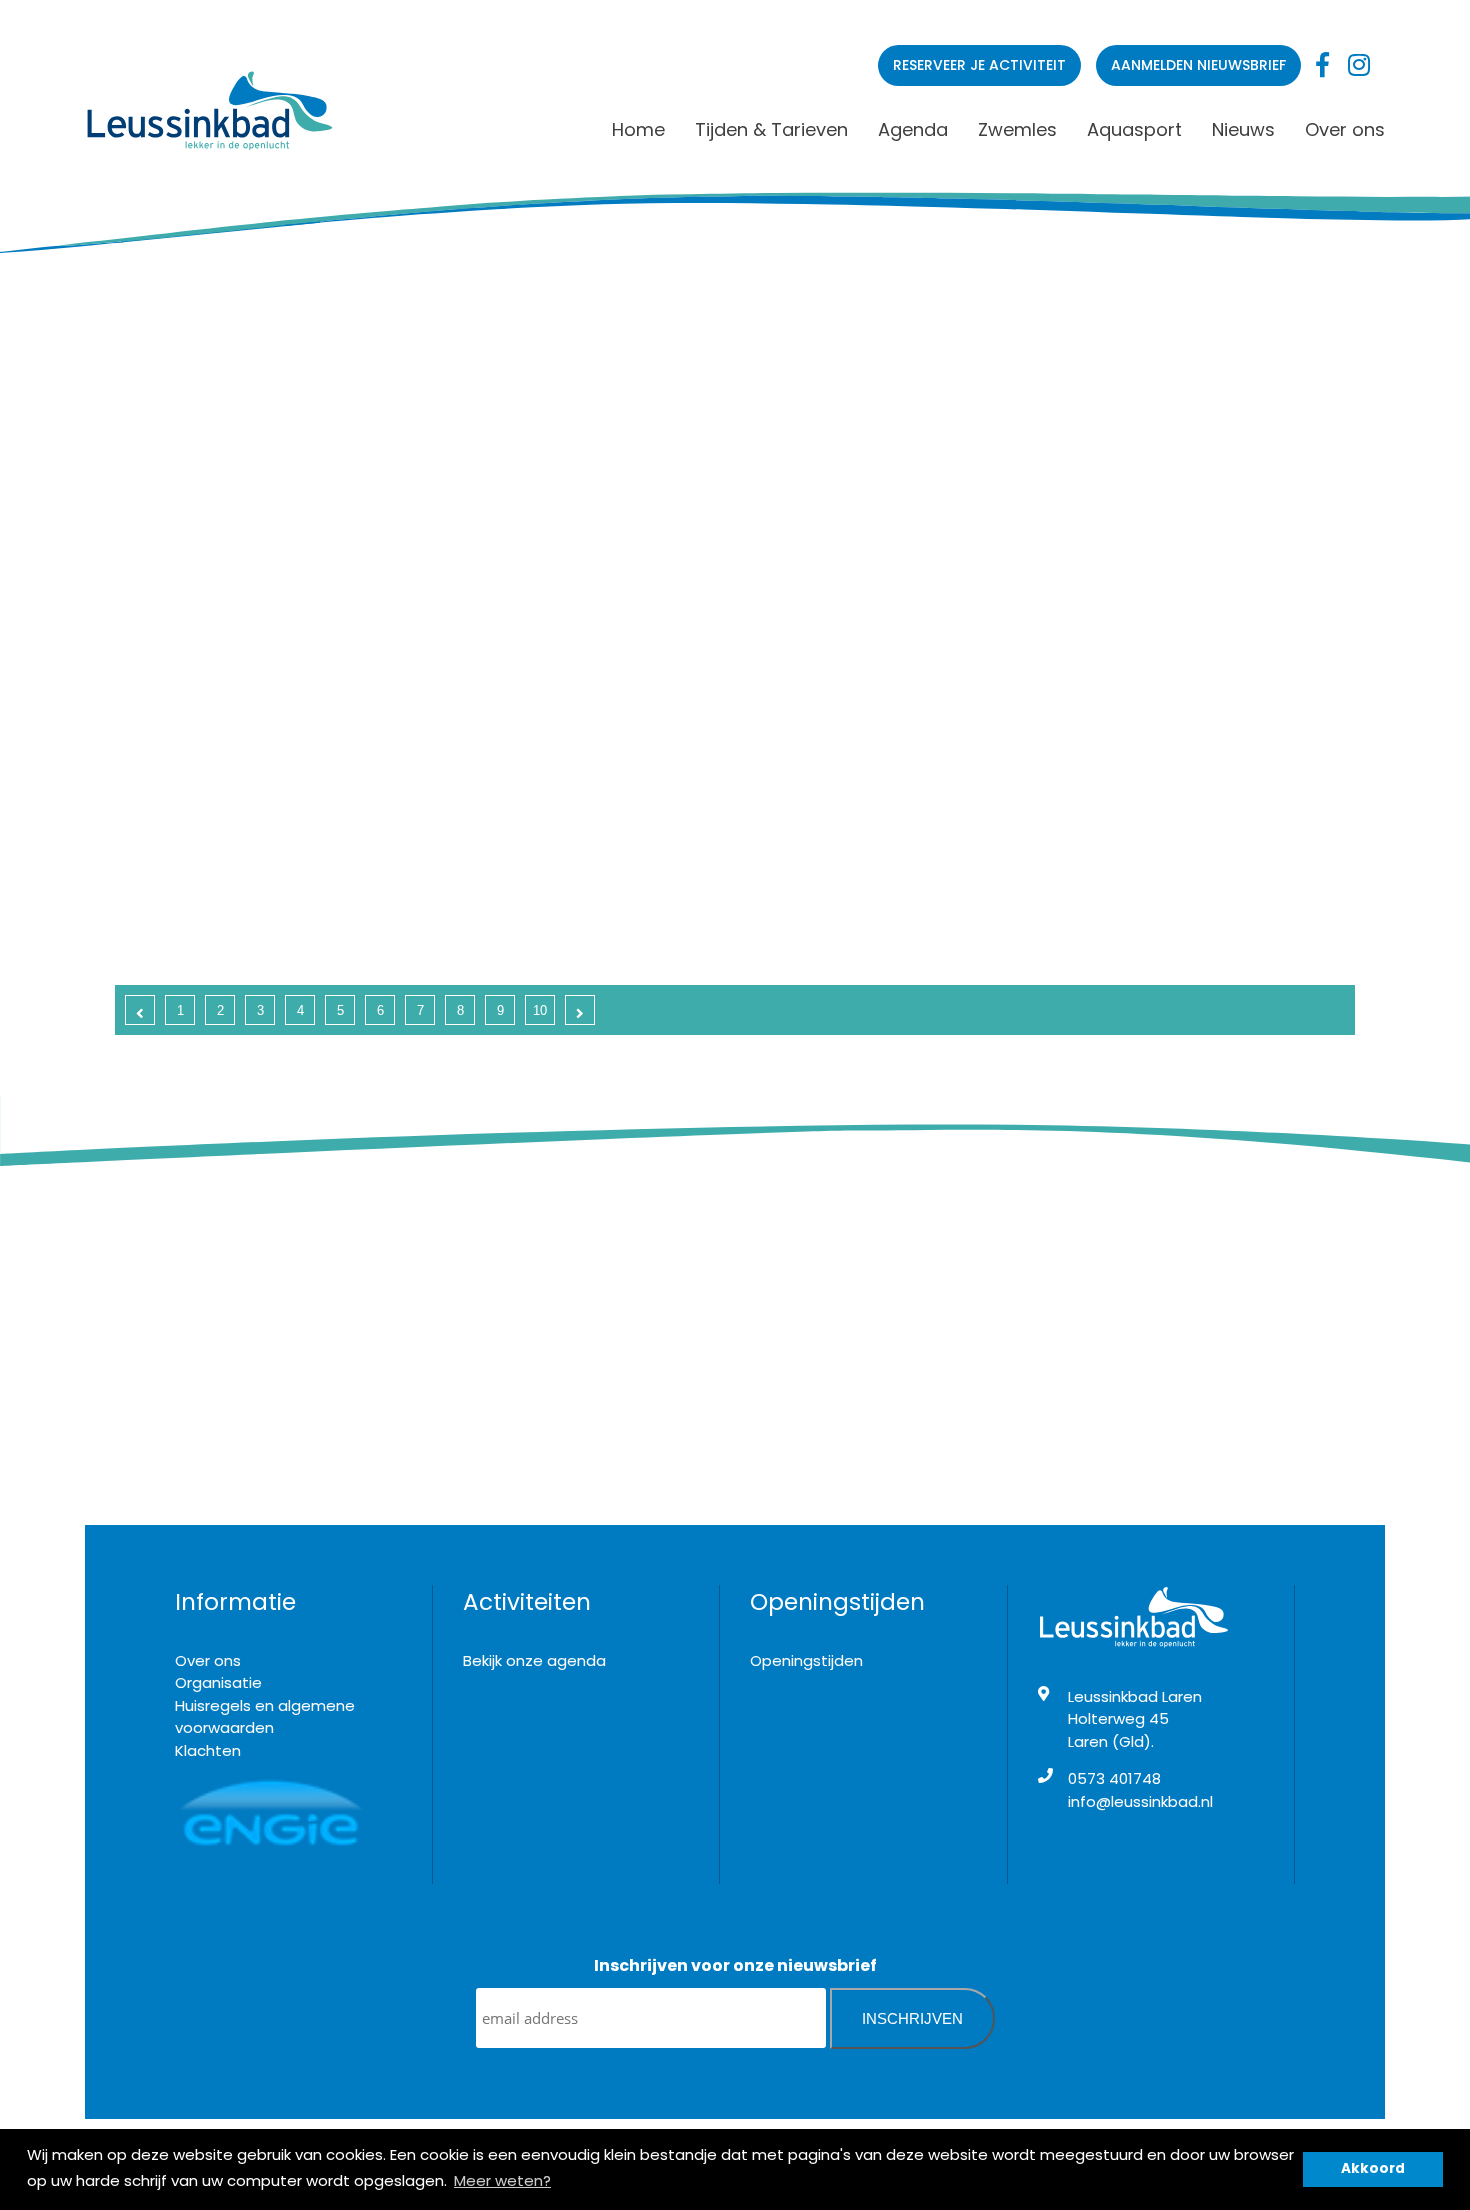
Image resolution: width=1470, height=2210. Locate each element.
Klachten (208, 1750)
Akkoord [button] (1373, 2168)
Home (638, 129)
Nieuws (1243, 129)
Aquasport (1134, 129)
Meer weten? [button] (502, 2180)
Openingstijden (806, 1660)
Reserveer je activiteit (979, 65)
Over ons (1345, 129)
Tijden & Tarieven (771, 129)
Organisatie (218, 1682)
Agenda (913, 129)
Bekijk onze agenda (534, 1660)
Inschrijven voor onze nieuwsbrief (735, 1965)
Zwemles (1017, 129)
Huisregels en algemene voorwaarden (265, 1717)
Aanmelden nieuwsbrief (1198, 65)
